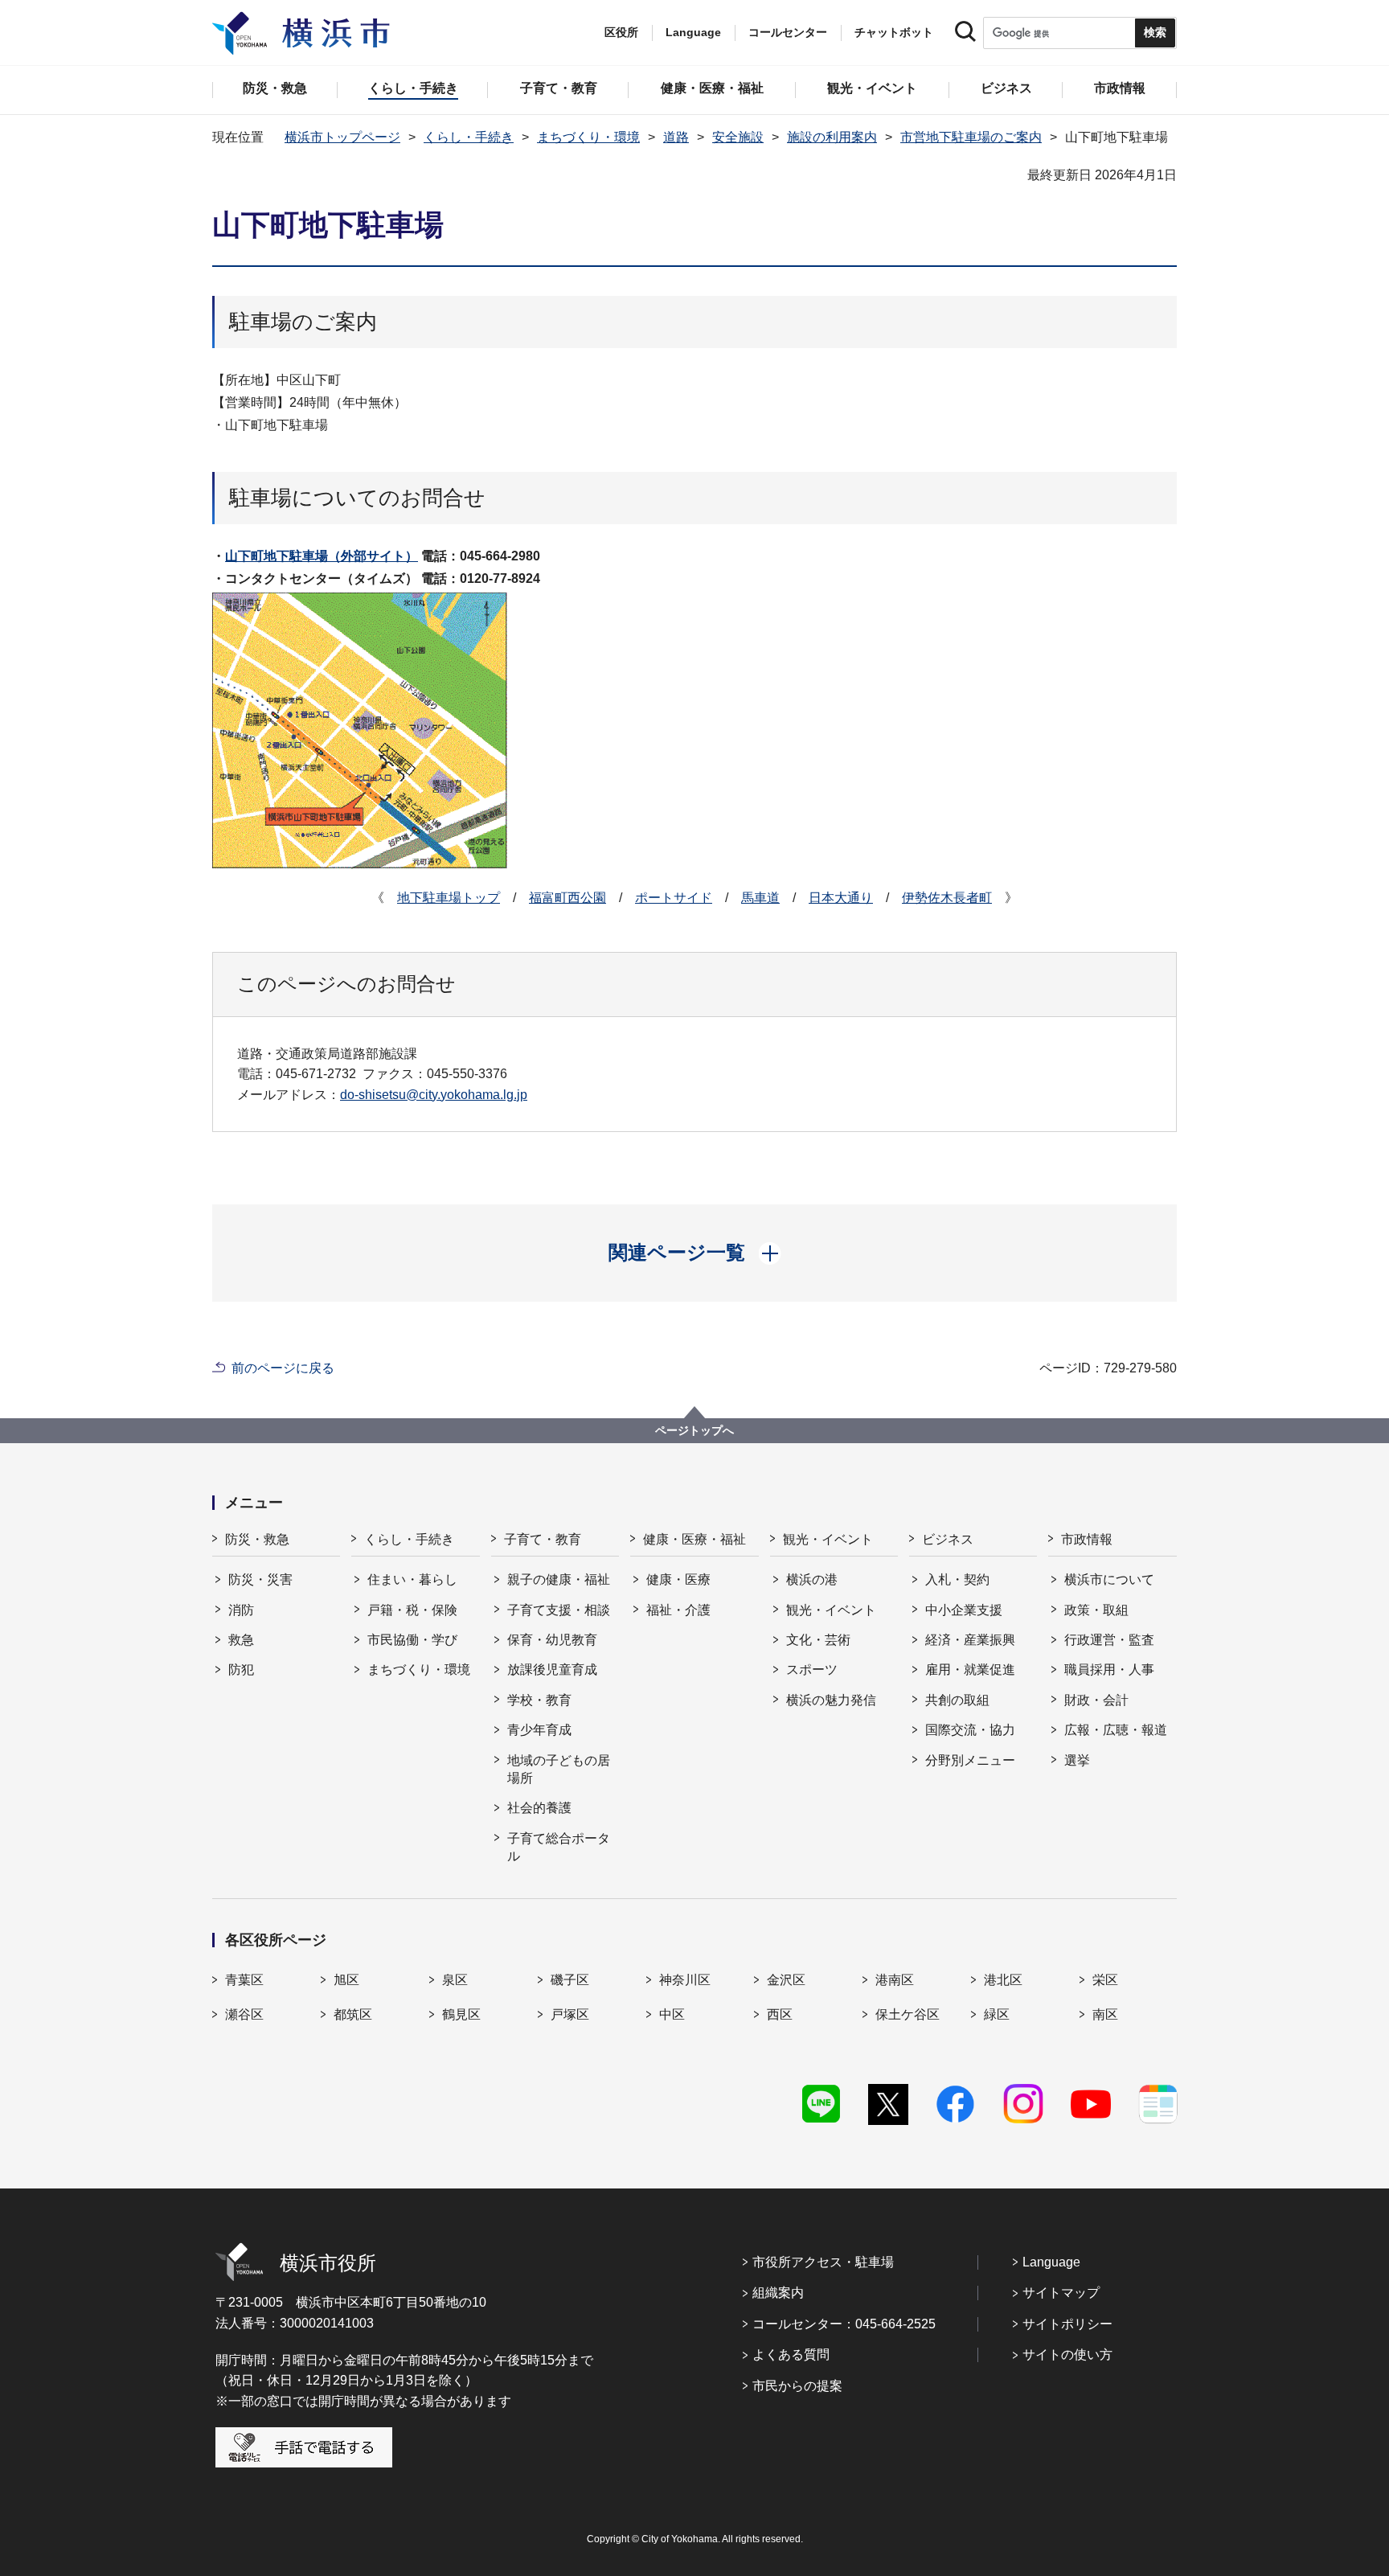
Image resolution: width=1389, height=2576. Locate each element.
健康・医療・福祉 (694, 1539)
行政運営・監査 (1109, 1640)
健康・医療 (678, 1579)
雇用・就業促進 (970, 1669)
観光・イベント (828, 1539)
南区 (1105, 2014)
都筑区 (353, 2014)
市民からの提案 (797, 2386)
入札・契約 (957, 1579)
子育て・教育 (543, 1539)
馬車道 (760, 898)
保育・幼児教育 (552, 1640)
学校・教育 (539, 1700)
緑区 (997, 2014)
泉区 (455, 1980)
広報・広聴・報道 (1116, 1730)
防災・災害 (260, 1579)
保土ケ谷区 (908, 2014)
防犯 (241, 1669)
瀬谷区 (244, 2014)
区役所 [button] (621, 32)
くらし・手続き (469, 137)
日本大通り (841, 898)
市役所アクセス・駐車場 (823, 2262)
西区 (780, 2014)
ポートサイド (674, 898)
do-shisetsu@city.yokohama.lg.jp (434, 1095)
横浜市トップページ (342, 137)
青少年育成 (539, 1730)
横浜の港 (812, 1579)
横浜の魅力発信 (831, 1700)
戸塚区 (570, 2014)
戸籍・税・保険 (412, 1610)
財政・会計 (1096, 1700)
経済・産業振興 (970, 1640)
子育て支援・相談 (559, 1610)
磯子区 (570, 1980)
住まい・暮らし (412, 1579)
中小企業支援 (964, 1610)
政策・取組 (1096, 1610)
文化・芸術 (818, 1640)
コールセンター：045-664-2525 (844, 2324)
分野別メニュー (970, 1760)
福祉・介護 (678, 1610)
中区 (672, 2014)
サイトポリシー (1067, 2324)
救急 (241, 1640)
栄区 (1105, 1980)
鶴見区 (461, 2014)
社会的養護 (539, 1808)
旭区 (346, 1980)
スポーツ (812, 1669)
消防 (241, 1610)
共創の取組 (957, 1700)
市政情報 (1087, 1539)
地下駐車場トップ (449, 898)
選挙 (1077, 1760)
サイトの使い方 (1067, 2354)
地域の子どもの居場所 (559, 1769)
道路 (676, 137)
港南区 (895, 1980)
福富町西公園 (567, 898)
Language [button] (693, 32)
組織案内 (778, 2293)
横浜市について (1109, 1579)
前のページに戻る (283, 1368)
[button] (695, 1253)
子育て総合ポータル (559, 1847)
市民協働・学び (412, 1640)
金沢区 (786, 1980)
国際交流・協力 (970, 1730)
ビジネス (948, 1539)
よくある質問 (791, 2354)
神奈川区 (685, 1980)
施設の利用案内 (832, 137)
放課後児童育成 (552, 1669)
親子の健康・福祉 (559, 1579)
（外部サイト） (322, 556)
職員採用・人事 (1109, 1669)
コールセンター (788, 32)
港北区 (1003, 1980)
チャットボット (894, 32)
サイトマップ (1061, 2293)
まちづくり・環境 (588, 137)
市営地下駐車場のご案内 (971, 137)
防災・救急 (257, 1539)
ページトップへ (694, 1430)
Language (1051, 2262)
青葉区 (244, 1980)
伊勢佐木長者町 (947, 898)
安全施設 (738, 137)
